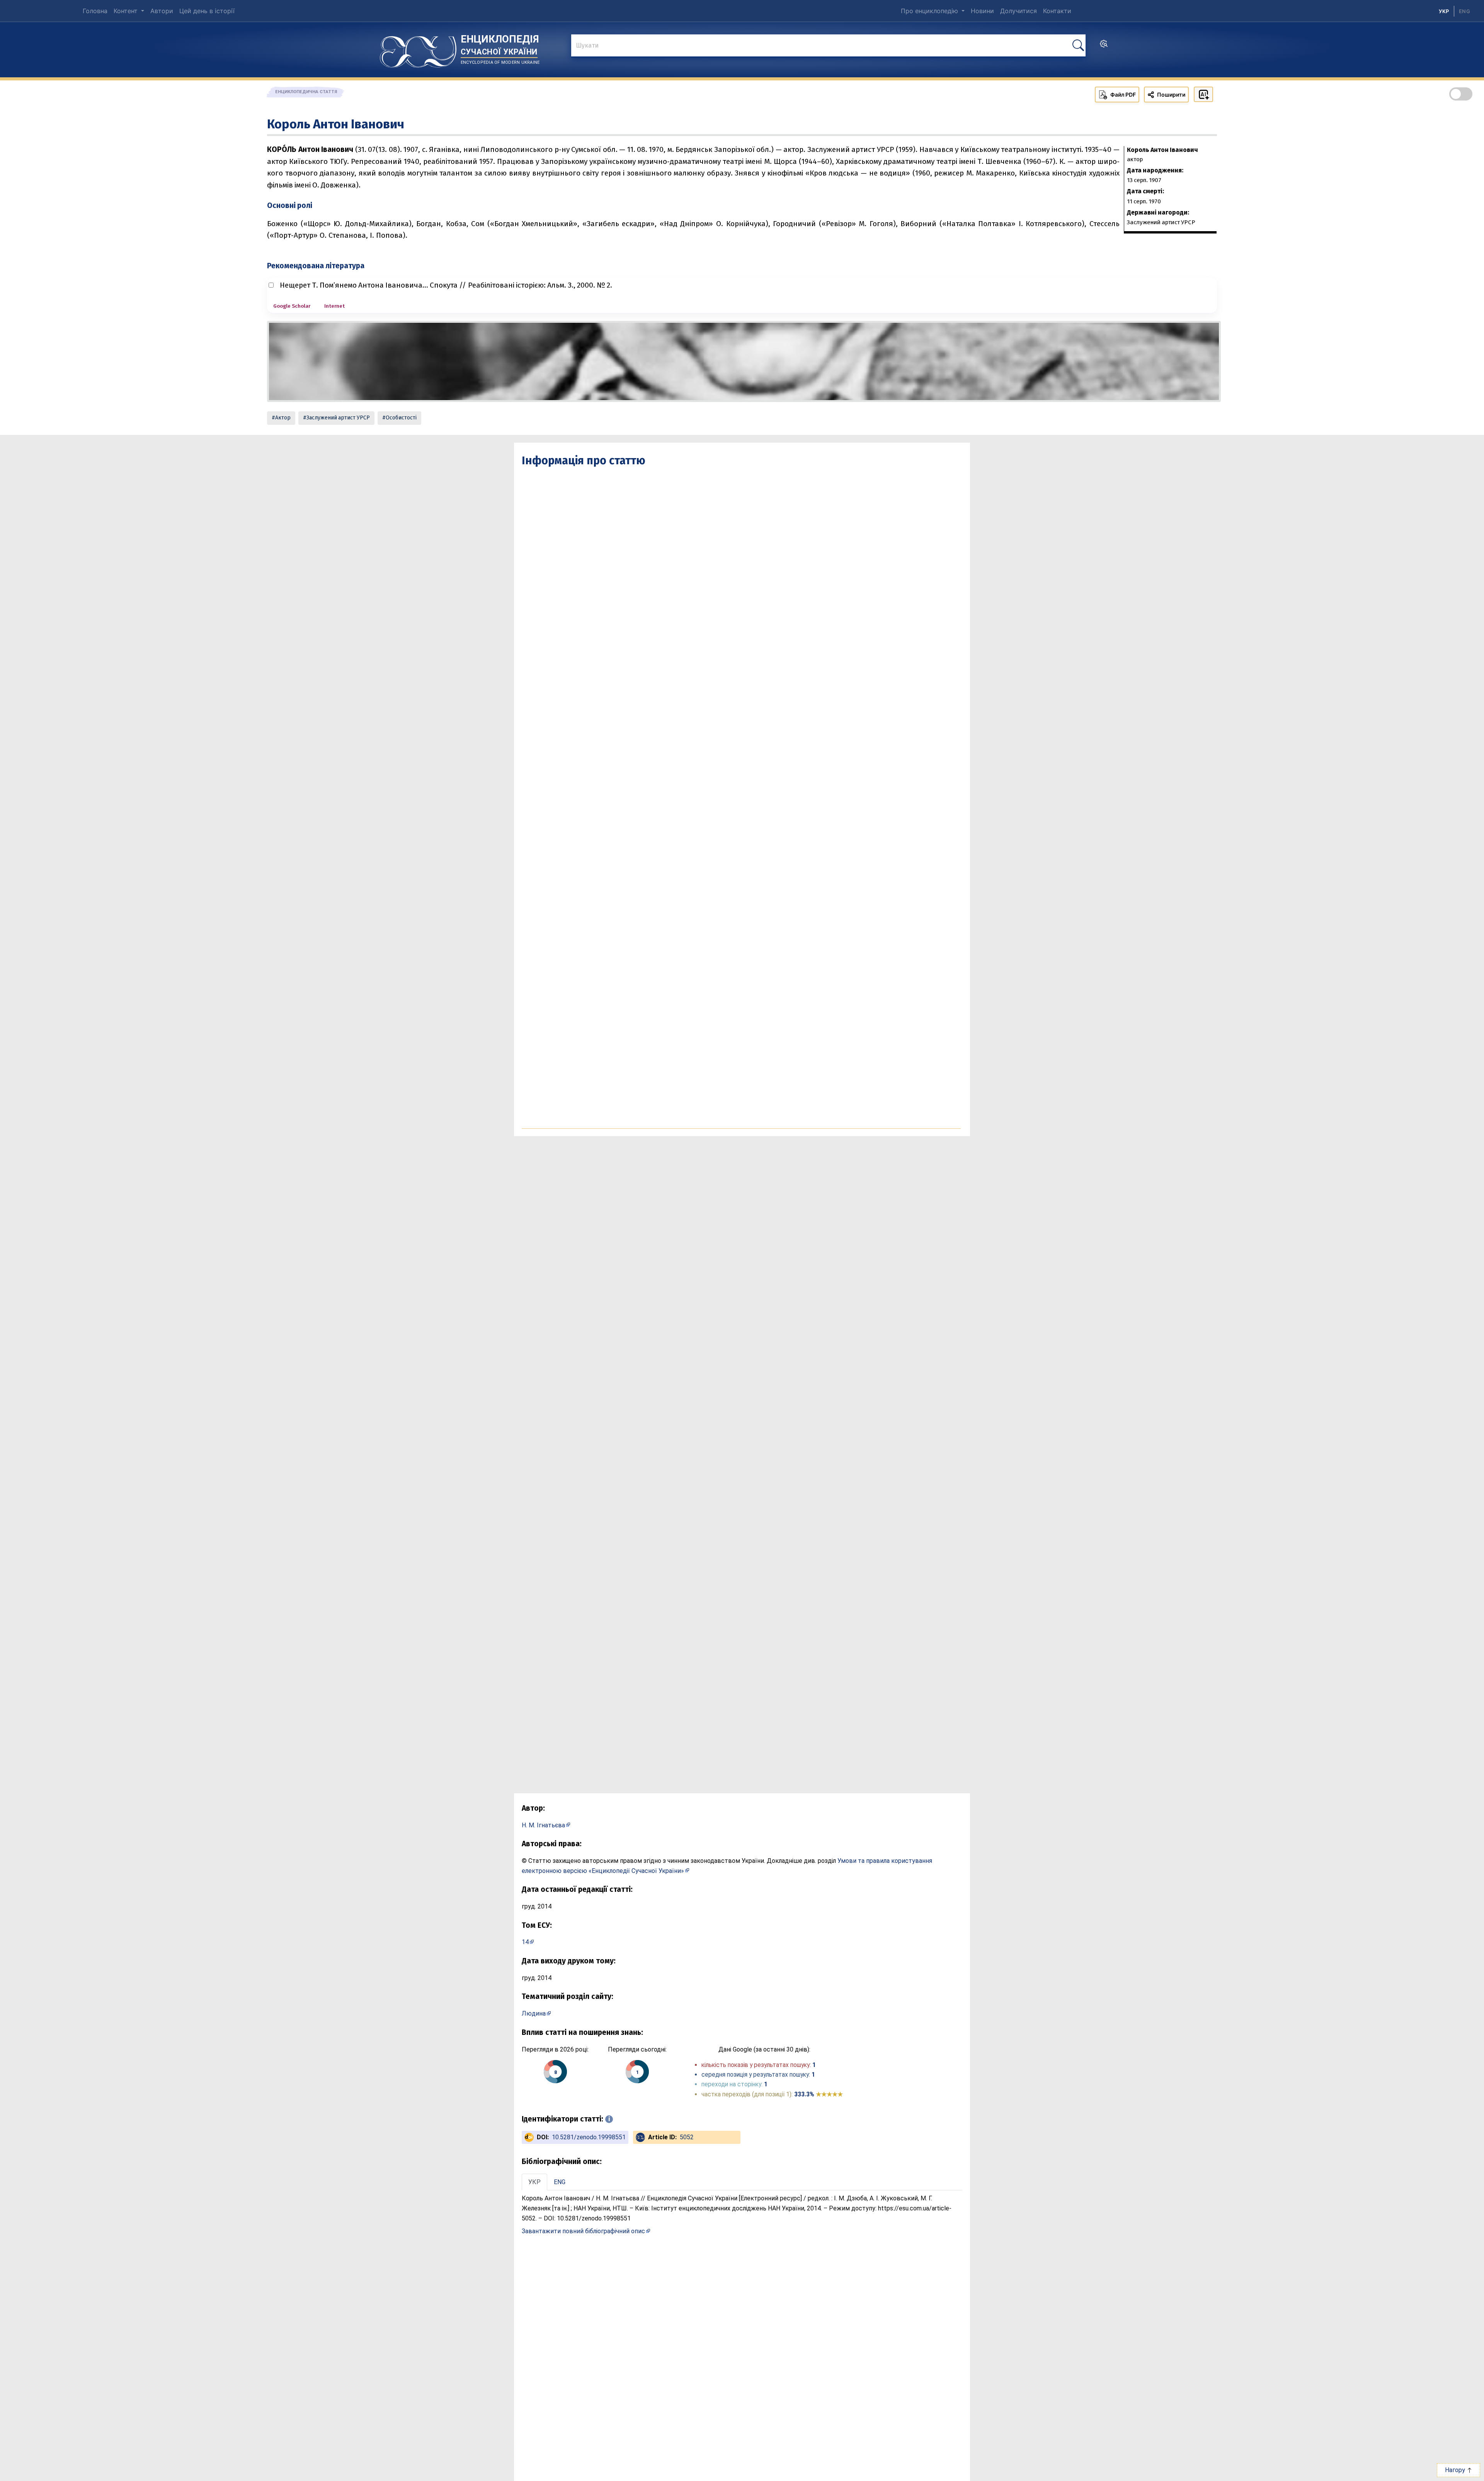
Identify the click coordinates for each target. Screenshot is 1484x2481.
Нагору (1456, 2470)
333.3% (819, 2094)
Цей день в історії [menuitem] (207, 11)
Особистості (401, 418)
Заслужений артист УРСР (338, 418)
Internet (334, 306)
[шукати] (1078, 45)
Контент (127, 11)
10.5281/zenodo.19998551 (589, 2137)
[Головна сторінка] (418, 49)
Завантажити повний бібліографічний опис (583, 2231)
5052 (687, 2137)
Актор (283, 418)
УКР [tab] (534, 2182)
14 (525, 1942)
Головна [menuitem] (95, 11)
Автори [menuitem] (162, 11)
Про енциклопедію (930, 11)
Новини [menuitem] (982, 11)
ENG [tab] (560, 2182)
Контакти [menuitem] (1057, 11)
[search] (1104, 46)
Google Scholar (292, 306)
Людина (534, 2013)
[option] (1464, 11)
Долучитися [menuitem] (1019, 11)
